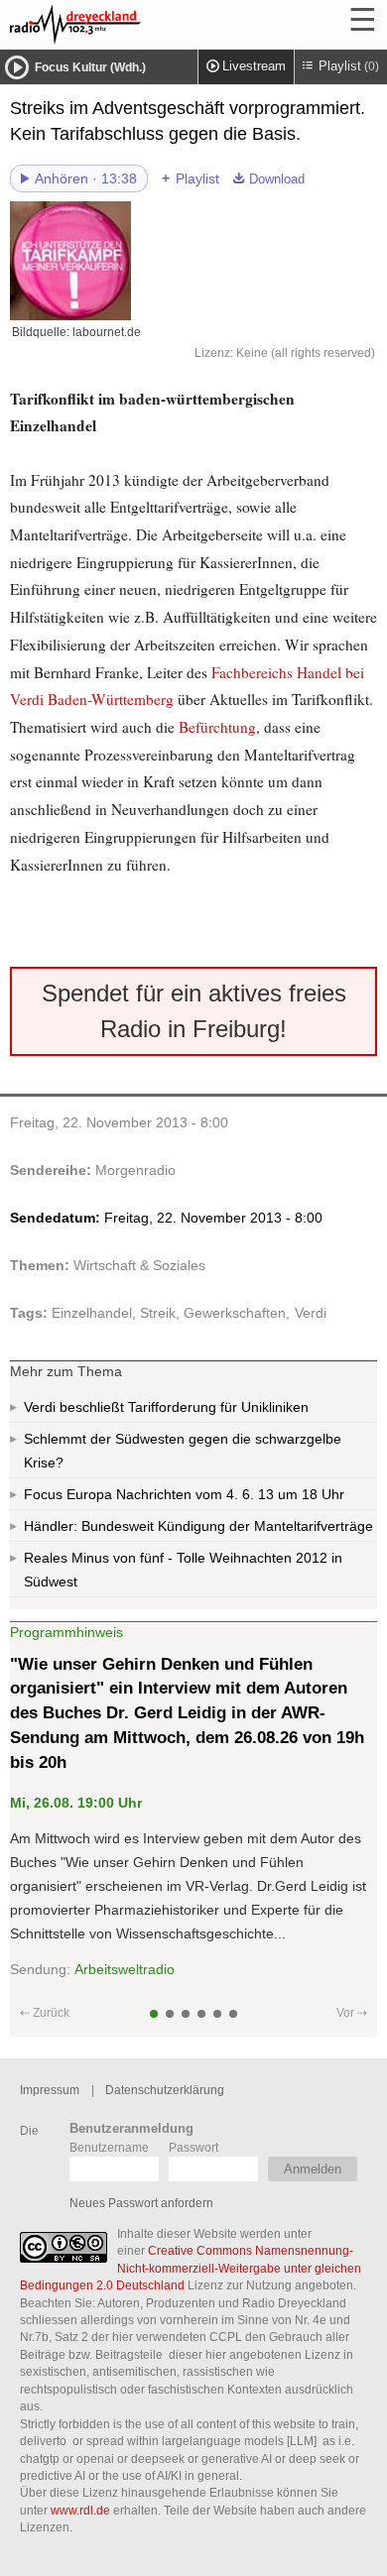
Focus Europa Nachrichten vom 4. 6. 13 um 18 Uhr (184, 1494)
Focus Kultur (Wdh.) (90, 67)
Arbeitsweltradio (125, 1969)
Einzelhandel (92, 1313)
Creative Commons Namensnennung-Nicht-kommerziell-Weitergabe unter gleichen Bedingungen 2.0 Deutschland (191, 2268)
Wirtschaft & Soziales (139, 1265)
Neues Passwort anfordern (141, 2203)
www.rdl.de (80, 2510)
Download (277, 179)
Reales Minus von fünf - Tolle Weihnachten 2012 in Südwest (183, 1570)
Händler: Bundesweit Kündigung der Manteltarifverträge (198, 1526)
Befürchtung (215, 727)
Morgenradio (135, 1170)
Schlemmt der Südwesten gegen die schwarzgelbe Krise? (183, 1451)
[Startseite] (129, 25)
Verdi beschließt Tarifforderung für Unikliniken (166, 1407)
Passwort (193, 2147)
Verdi (311, 1313)
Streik (158, 1313)
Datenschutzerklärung (165, 2090)
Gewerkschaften (235, 1313)
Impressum (50, 2090)
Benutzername (109, 2147)
